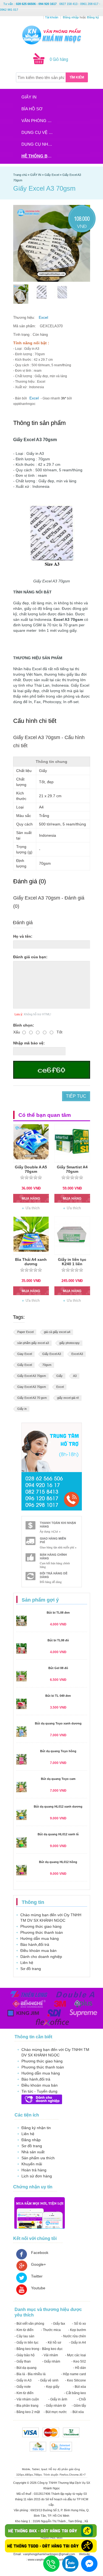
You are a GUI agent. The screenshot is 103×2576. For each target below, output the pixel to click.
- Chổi (81, 2399)
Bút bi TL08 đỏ (58, 1640)
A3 (75, 1376)
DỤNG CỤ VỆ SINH (39, 132)
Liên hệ (27, 1963)
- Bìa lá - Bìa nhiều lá (30, 2374)
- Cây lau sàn (24, 2336)
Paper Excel (25, 1332)
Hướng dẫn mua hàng (40, 1938)
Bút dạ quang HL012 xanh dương (58, 1806)
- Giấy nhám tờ (55, 2406)
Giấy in (22, 1409)
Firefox (64, 2475)
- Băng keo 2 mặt (27, 2412)
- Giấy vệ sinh (48, 2380)
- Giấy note (23, 2387)
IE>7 (83, 2475)
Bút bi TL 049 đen (58, 1696)
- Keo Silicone (76, 2380)
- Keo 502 (79, 2361)
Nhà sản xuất (33, 2152)
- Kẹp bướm (77, 2330)
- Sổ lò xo (79, 2324)
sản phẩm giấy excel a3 (33, 1343)
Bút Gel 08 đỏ (58, 1668)
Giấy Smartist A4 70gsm (72, 1169)
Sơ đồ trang (31, 1969)
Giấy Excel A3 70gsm (32, 1376)
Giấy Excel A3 (52, 1354)
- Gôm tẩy (79, 2406)
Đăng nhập (31, 2140)
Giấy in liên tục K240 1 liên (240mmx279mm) (72, 1264)
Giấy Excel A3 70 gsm (32, 1398)
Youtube (38, 2288)
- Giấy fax (58, 2324)
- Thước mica (51, 2330)
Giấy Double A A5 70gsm (31, 1169)
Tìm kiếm (77, 77)
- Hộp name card (73, 2374)
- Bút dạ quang (26, 2368)
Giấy (59, 1376)
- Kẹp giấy (52, 2387)
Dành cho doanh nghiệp (41, 1957)
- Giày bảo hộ (25, 2355)
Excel (43, 317)
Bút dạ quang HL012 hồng (58, 1862)
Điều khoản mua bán (38, 1951)
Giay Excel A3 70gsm (32, 1387)
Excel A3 (77, 1354)
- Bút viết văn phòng (29, 2324)
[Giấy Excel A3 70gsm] (21, 294)
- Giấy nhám (51, 2361)
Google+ (38, 2264)
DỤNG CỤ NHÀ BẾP (39, 144)
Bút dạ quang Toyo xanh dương (58, 1723)
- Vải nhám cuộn (27, 2399)
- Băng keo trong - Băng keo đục (39, 2349)
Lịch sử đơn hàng (37, 2176)
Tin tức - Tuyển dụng (39, 2091)
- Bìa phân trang (27, 2406)
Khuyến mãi (32, 2164)
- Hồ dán (80, 2368)
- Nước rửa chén (74, 2336)
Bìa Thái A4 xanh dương (31, 1262)
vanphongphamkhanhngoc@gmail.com (49, 2554)
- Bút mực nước (55, 2412)
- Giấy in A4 (77, 2343)
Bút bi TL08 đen (58, 1613)
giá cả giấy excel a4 (57, 1332)
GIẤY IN (29, 97)
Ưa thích (33, 1208)
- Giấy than (23, 2361)
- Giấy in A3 (23, 2380)
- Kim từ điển (24, 2330)
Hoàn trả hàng (34, 2170)
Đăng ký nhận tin (36, 2128)
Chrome (74, 2475)
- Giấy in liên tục (27, 2343)
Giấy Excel (25, 1365)
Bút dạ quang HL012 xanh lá (58, 1834)
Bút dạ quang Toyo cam (58, 1779)
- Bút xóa (79, 2387)
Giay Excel (25, 1354)
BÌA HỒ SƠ (32, 109)
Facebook (40, 2253)
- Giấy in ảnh (58, 2399)
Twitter (37, 2276)
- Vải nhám (50, 2355)
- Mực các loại (76, 2355)
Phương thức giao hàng (41, 1926)
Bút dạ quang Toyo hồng (58, 1751)
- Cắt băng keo (75, 2393)
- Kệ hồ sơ (54, 2343)
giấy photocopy (69, 1343)
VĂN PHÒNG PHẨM (39, 121)
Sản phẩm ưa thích (38, 2158)
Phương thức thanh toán (42, 1932)
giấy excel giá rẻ (68, 1398)
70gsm (47, 1365)
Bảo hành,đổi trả (35, 1944)
